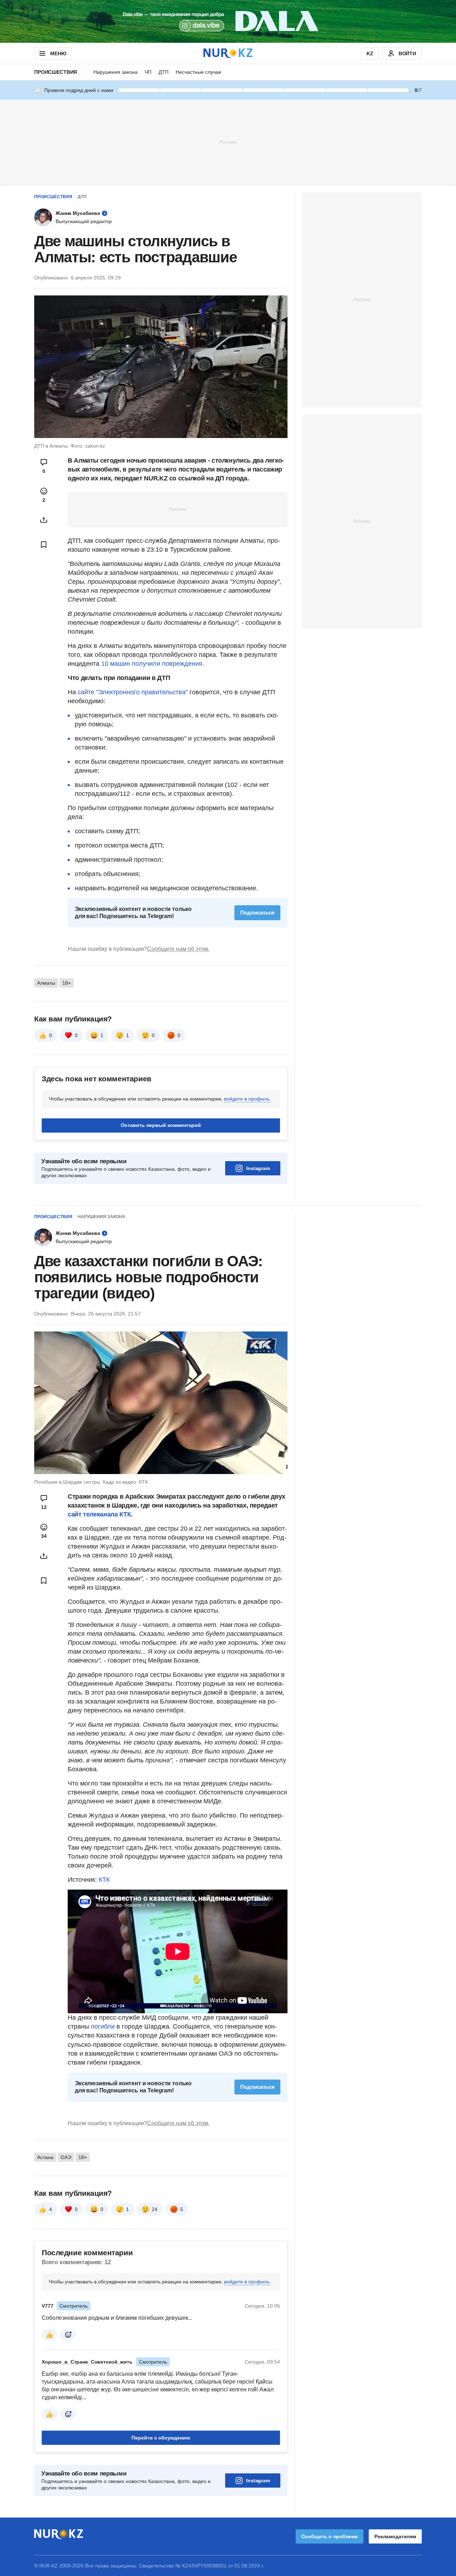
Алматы (46, 983)
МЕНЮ (58, 53)
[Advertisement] (228, 142)
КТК (104, 1880)
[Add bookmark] (44, 545)
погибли (103, 2026)
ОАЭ (66, 2157)
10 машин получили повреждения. (152, 664)
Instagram (258, 1168)
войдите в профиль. (247, 1099)
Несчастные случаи (198, 72)
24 (155, 2209)
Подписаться (257, 913)
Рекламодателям (395, 2536)
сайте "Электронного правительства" (132, 692)
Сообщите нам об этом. (178, 949)
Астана (45, 2157)
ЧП (148, 72)
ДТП (164, 72)
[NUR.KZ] (228, 53)
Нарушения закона (115, 72)
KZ (370, 53)
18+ (67, 983)
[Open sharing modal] (44, 520)
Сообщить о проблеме (330, 2536)
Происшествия (56, 72)
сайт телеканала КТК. (100, 1514)
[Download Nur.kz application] (228, 21)
